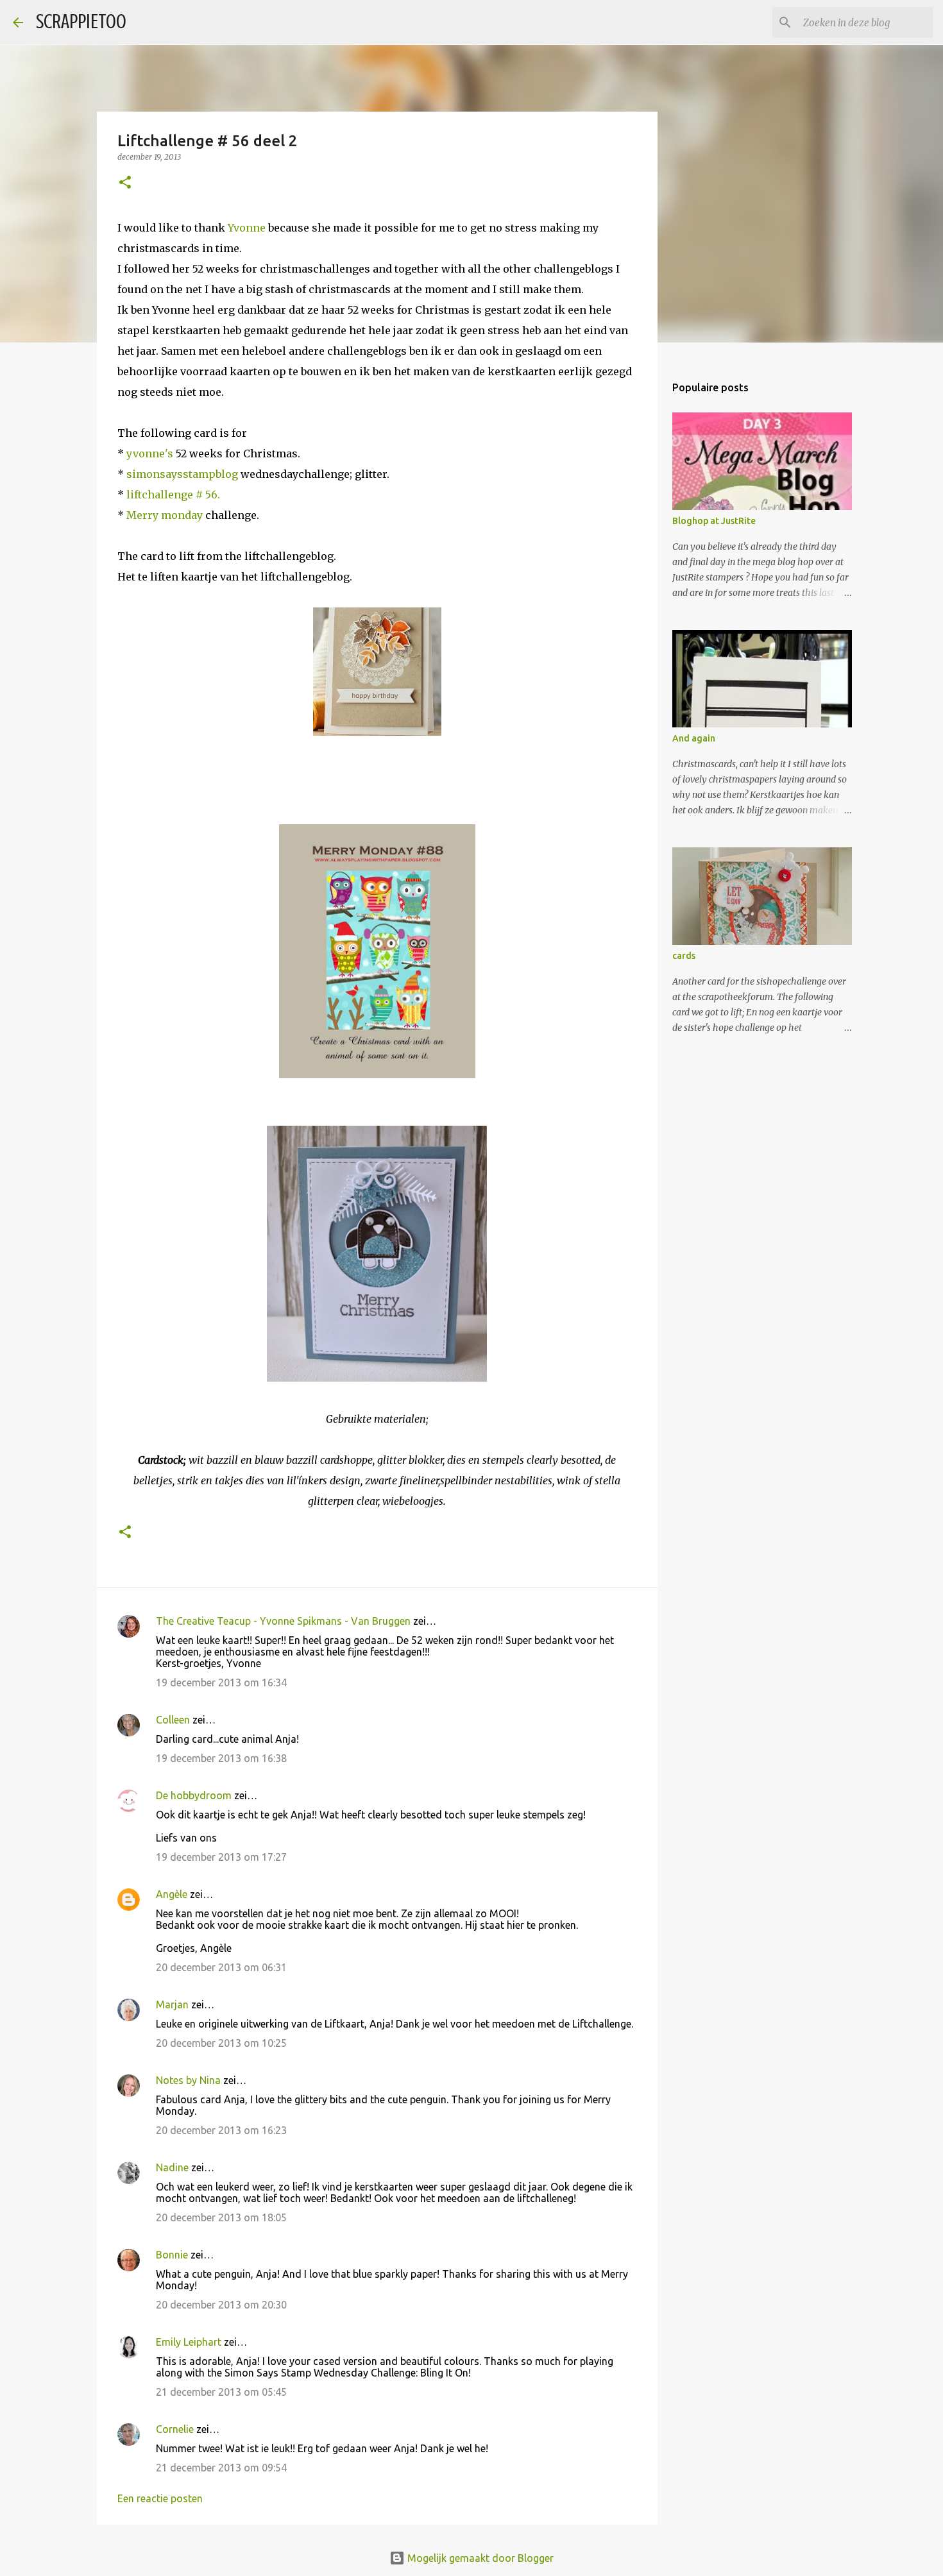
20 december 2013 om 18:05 (221, 2217)
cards (684, 956)
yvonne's (149, 453)
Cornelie (175, 2429)
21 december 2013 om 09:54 (221, 2468)
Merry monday (163, 515)
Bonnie (172, 2255)
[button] (125, 183)
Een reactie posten (160, 2498)
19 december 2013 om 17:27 (221, 1857)
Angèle (172, 1894)
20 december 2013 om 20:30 (221, 2305)
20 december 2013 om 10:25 (221, 2043)
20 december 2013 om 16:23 (221, 2130)
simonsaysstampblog (181, 474)
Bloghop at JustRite (714, 521)
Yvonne (248, 228)
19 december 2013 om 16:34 (221, 1682)
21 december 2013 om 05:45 (221, 2392)
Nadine (172, 2167)
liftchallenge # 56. (173, 495)
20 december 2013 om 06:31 (221, 1967)
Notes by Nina (188, 2080)
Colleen (173, 1720)
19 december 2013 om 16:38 (221, 1758)
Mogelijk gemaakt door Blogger (479, 2558)
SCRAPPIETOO (81, 22)
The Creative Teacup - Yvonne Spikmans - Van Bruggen (283, 1621)
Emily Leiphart (189, 2342)
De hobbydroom (194, 1795)
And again (694, 738)
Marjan (174, 2004)
